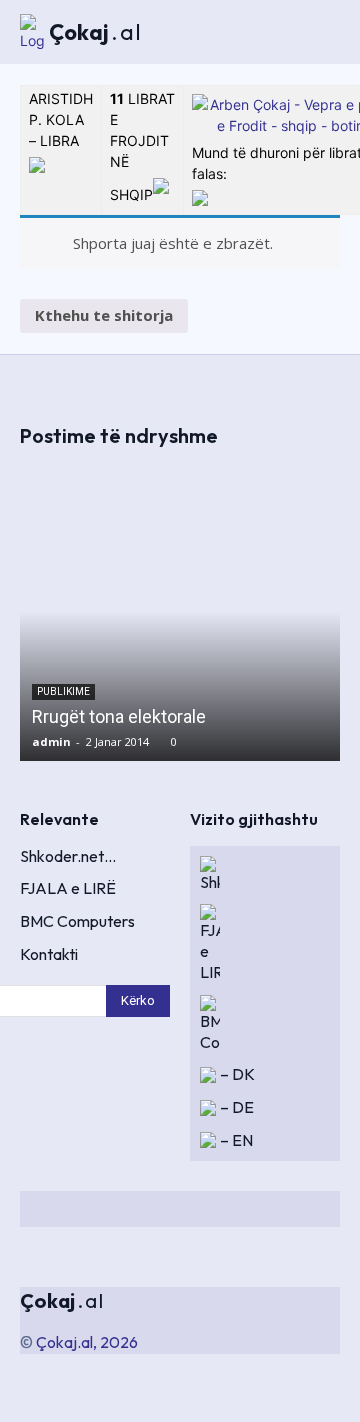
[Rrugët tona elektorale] (180, 611)
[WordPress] (294, 1209)
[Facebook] (150, 1209)
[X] (222, 1209)
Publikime (63, 691)
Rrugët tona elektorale (119, 716)
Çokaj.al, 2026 (87, 1342)
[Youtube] (330, 1209)
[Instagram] (186, 1209)
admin (51, 741)
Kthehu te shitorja (104, 315)
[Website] (258, 1209)
